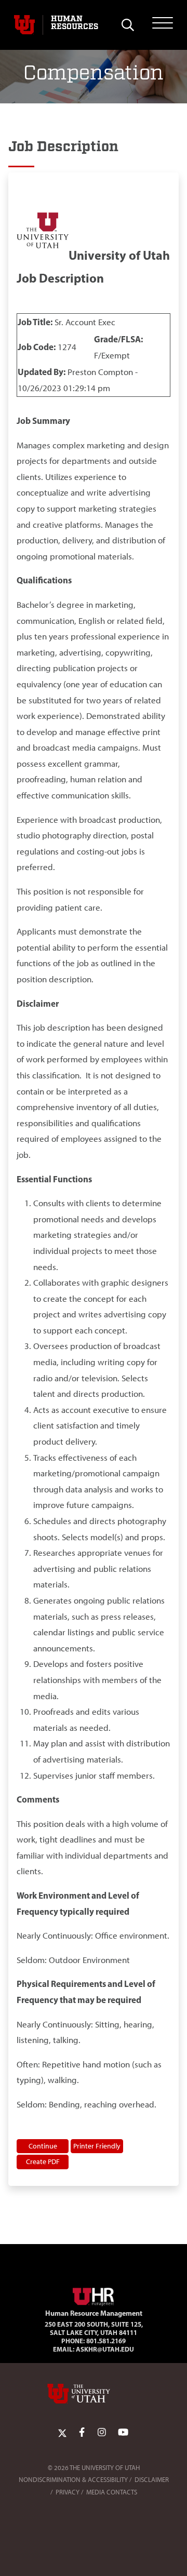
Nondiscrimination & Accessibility (73, 2480)
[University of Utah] (94, 2394)
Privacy (68, 2492)
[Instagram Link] (102, 2433)
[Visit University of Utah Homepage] (24, 25)
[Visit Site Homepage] (94, 2295)
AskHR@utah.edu (105, 2349)
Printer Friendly (97, 2146)
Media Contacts (112, 2492)
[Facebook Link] (82, 2433)
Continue (43, 2146)
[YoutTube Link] (123, 2433)
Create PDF (43, 2161)
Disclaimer (152, 2480)
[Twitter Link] (62, 2433)
